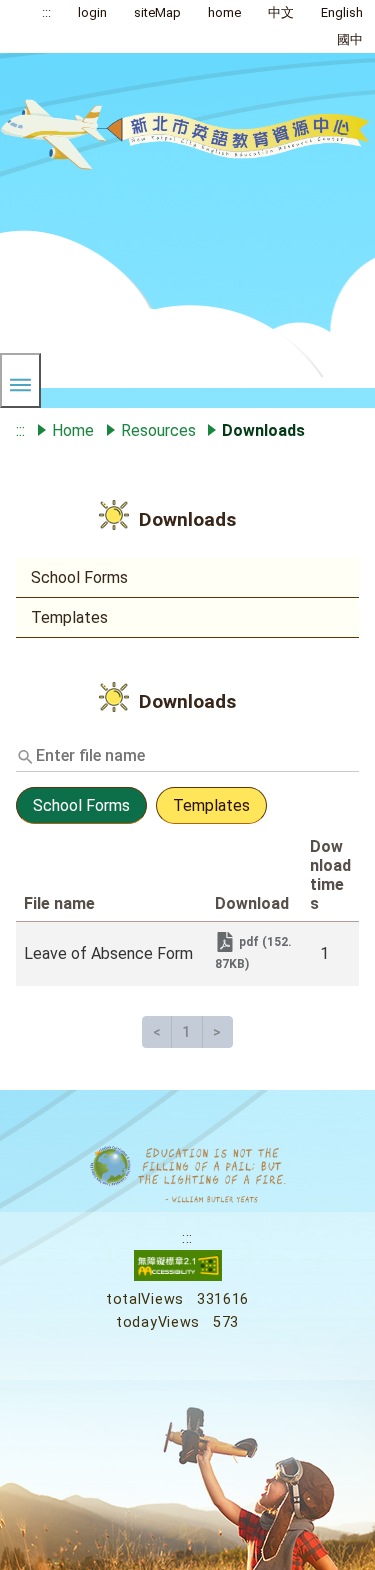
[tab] (83, 818)
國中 (350, 39)
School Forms (79, 577)
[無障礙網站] (178, 1276)
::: (46, 12)
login (92, 12)
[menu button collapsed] (20, 380)
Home (73, 430)
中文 (281, 12)
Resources (158, 430)
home (224, 12)
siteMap (157, 12)
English (342, 12)
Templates (69, 617)
